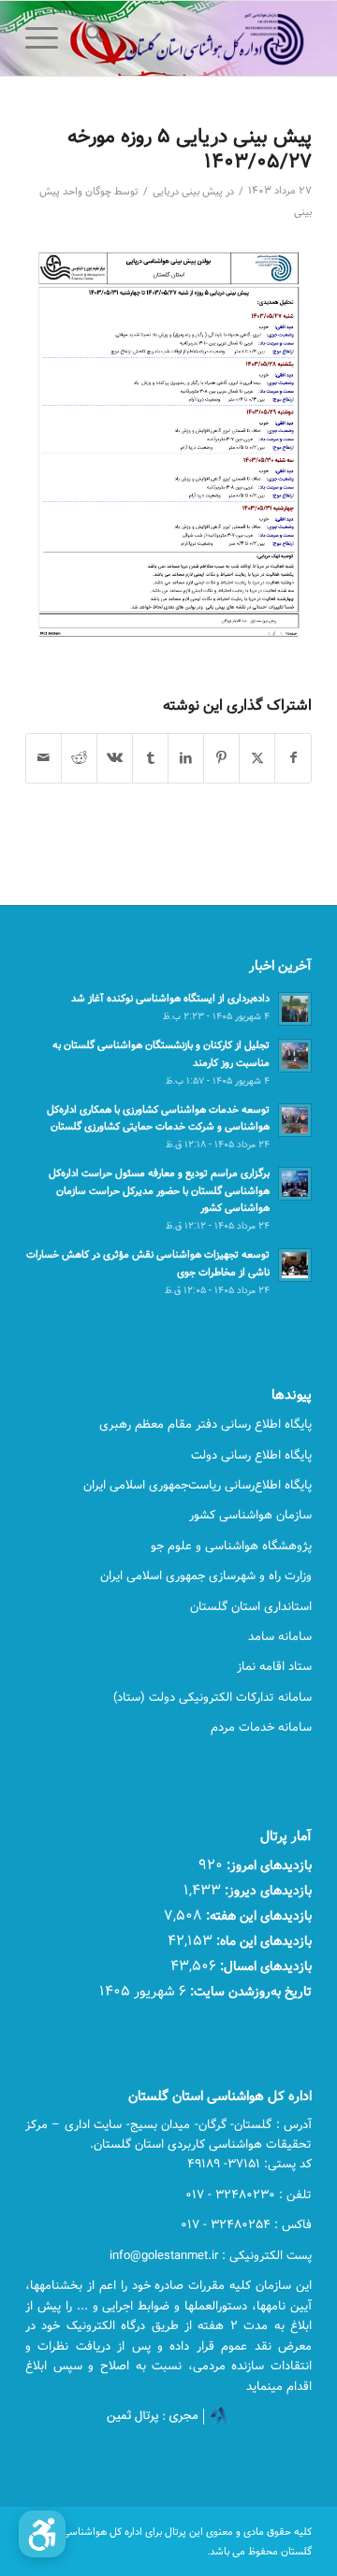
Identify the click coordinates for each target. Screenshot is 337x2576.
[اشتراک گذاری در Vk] (115, 758)
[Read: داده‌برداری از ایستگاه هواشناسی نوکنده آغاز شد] (295, 1009)
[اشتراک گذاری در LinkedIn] (186, 758)
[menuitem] (91, 38)
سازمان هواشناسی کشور (250, 1515)
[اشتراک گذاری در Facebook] (293, 758)
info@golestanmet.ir (164, 2255)
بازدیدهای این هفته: (257, 1915)
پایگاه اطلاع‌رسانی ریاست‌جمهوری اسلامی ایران (198, 1485)
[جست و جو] (91, 38)
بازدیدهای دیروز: (266, 1890)
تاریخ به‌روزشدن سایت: (249, 1991)
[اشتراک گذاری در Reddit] (79, 758)
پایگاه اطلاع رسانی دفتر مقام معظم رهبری (205, 1424)
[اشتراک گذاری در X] (257, 758)
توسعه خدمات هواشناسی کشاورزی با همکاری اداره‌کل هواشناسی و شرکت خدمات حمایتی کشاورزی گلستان (158, 1118)
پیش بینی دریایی (188, 192)
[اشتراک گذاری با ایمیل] (44, 758)
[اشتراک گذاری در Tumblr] (150, 758)
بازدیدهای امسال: (264, 1966)
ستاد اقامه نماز (274, 1666)
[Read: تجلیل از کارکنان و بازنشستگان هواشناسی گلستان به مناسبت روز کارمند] (295, 1056)
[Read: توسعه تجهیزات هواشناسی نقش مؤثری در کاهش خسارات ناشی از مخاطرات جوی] (295, 1265)
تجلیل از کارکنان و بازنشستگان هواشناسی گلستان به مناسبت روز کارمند (161, 1054)
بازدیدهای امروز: (267, 1865)
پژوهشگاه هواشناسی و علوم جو (231, 1546)
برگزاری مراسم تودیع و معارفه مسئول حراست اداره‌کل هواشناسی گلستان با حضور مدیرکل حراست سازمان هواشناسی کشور (159, 1191)
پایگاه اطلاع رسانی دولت (251, 1455)
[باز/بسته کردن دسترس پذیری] (42, 2534)
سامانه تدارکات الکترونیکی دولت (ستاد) (212, 1697)
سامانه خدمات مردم (261, 1727)
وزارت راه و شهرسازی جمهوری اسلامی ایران (206, 1576)
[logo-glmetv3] (197, 38)
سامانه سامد (280, 1636)
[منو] (48, 38)
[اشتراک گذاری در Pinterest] (221, 758)
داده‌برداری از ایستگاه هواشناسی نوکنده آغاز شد (170, 998)
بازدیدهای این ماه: (262, 1941)
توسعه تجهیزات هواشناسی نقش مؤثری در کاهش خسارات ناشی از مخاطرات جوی (148, 1263)
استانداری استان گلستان (251, 1606)
